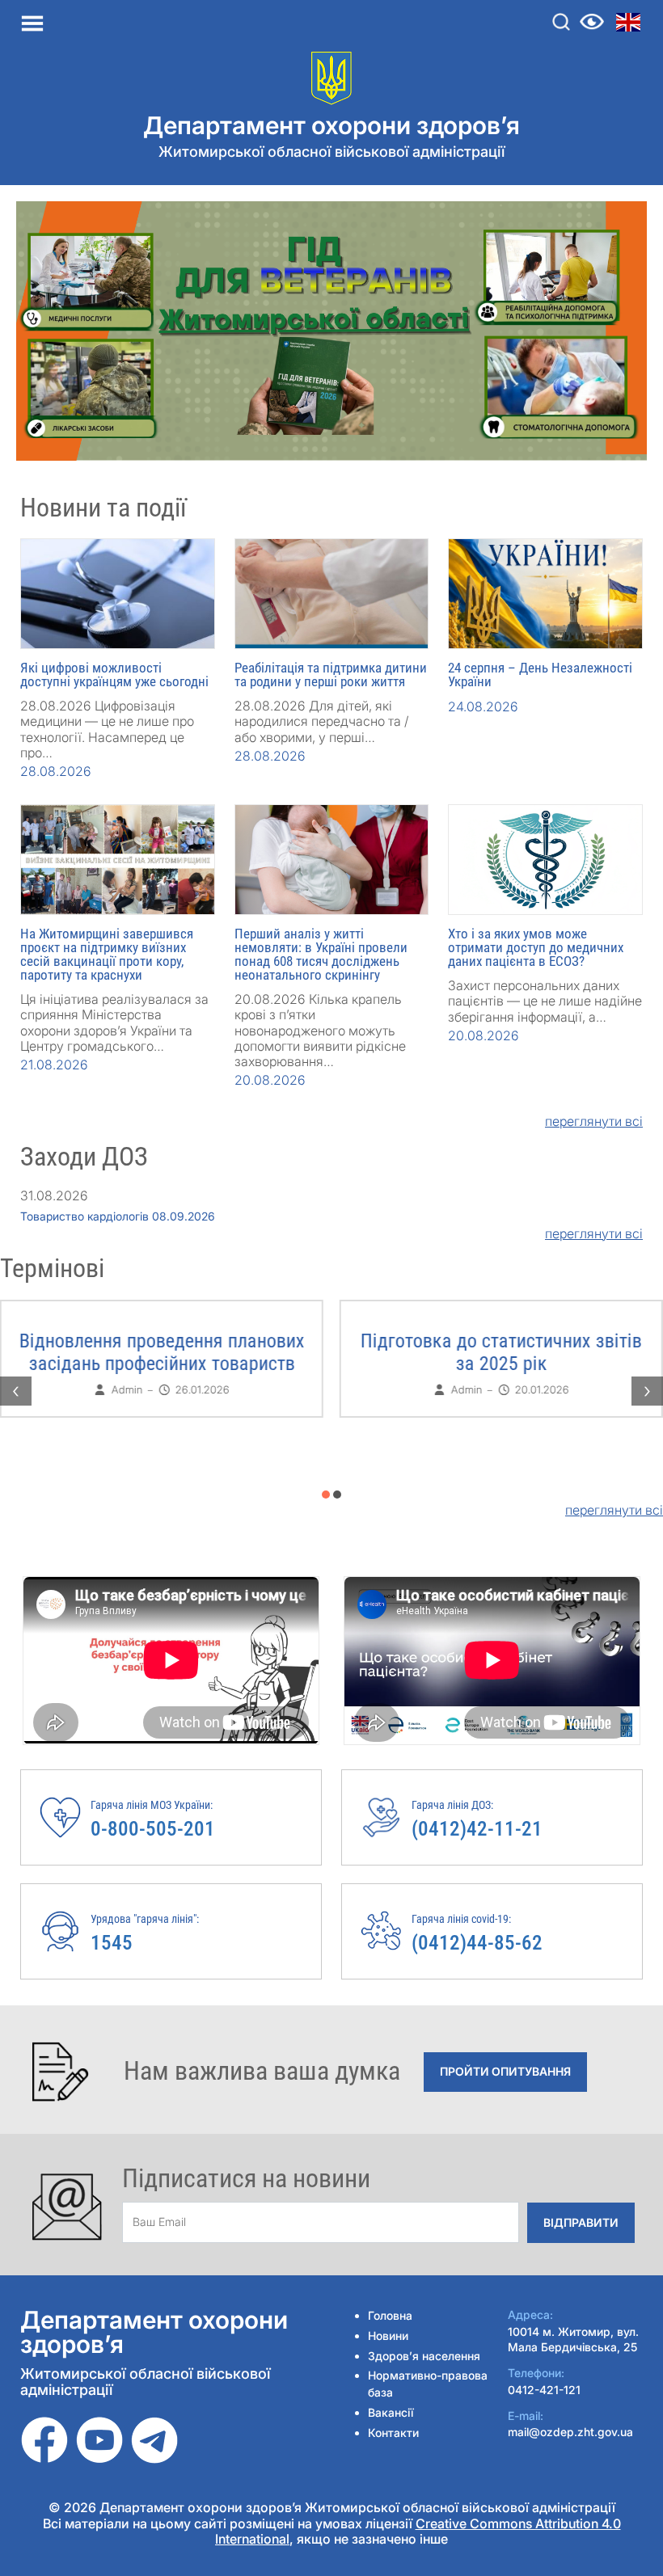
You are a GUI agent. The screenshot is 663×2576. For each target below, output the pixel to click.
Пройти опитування (505, 2071)
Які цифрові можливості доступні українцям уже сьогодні (114, 675)
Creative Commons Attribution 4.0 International (418, 2531)
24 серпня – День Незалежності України (540, 675)
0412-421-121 (544, 2390)
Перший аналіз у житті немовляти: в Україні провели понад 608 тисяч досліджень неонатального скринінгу (321, 954)
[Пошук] (561, 22)
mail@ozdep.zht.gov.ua (570, 2432)
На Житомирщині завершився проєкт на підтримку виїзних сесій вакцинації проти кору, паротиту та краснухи (107, 954)
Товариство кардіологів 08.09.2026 (118, 1216)
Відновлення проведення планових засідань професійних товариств (162, 1352)
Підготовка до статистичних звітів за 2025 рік (501, 1352)
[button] (326, 1495)
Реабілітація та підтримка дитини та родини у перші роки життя (331, 675)
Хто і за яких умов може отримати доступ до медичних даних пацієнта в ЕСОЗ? (536, 947)
